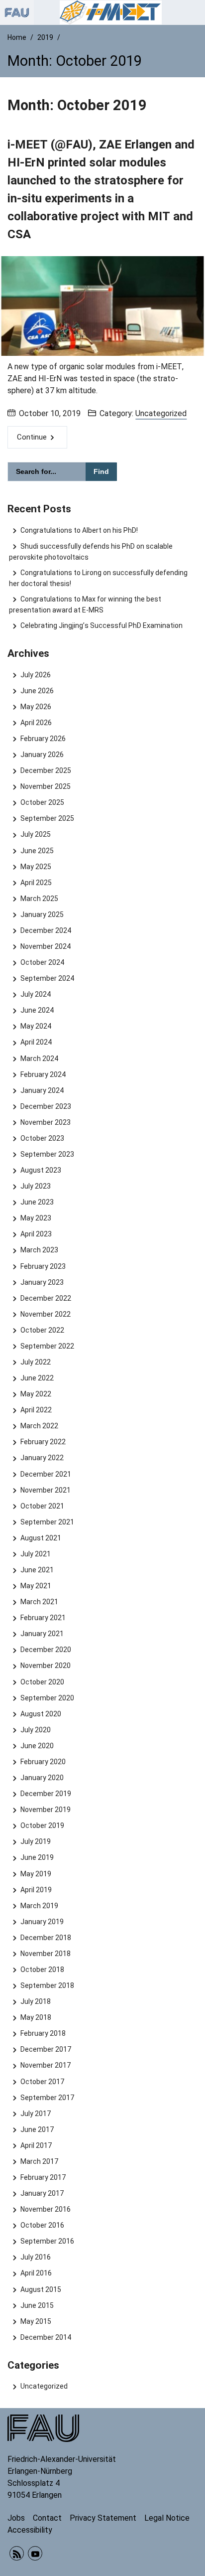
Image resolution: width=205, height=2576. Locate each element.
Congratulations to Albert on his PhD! (79, 530)
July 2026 (35, 675)
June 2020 (37, 1746)
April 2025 (36, 883)
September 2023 (47, 1154)
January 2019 (42, 1922)
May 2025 (36, 867)
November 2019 (45, 1810)
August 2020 (41, 1714)
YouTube (35, 2553)
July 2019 (35, 1841)
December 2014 (46, 2337)
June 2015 (37, 2305)
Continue (32, 437)
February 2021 (43, 1618)
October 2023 (42, 1138)
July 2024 (35, 994)
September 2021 (47, 1522)
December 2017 (46, 2049)
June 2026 (37, 691)
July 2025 (35, 834)
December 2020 (46, 1650)
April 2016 (36, 2273)
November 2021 (45, 1490)
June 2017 (37, 2129)
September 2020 (47, 1698)
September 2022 (47, 1346)
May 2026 (36, 707)
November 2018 (45, 1954)
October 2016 (42, 2225)
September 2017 (47, 2098)
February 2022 (43, 1442)
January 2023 (42, 1282)
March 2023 (39, 1250)
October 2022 (42, 1330)
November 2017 (45, 2065)
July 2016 (35, 2257)
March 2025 (39, 899)
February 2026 (43, 739)
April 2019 (36, 1890)
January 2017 (42, 2193)
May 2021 (36, 1586)
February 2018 (43, 2033)
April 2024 (36, 1042)
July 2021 (35, 1554)
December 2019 (46, 1794)
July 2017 (35, 2114)
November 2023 (45, 1122)
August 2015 (41, 2289)
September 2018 (47, 1985)
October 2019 (42, 1825)
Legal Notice (167, 2518)
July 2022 (35, 1362)
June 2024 (37, 1010)
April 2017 (36, 2145)
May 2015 (36, 2321)
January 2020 (42, 1778)
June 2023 (37, 1202)
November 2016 (45, 2209)
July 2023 (35, 1186)
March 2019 (39, 1906)
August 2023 (41, 1170)
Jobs (16, 2518)
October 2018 (42, 1970)
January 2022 (42, 1458)
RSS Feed (17, 2553)
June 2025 (37, 851)
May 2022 (36, 1394)
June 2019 (37, 1857)
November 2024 (45, 946)
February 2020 (43, 1762)
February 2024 (43, 1074)
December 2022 (46, 1298)
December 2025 (46, 770)
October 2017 (42, 2082)
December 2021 (46, 1474)
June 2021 (37, 1570)
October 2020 (42, 1682)
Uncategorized (161, 413)
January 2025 (42, 914)
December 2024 (46, 930)
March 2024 (39, 1059)
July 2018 (35, 2001)
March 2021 (39, 1602)
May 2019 (36, 1874)
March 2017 (39, 2161)
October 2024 (42, 962)
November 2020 (45, 1666)
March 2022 (39, 1426)
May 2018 (36, 2017)
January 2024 (42, 1090)
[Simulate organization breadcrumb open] (17, 12)
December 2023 (46, 1106)
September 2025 (47, 818)
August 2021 (41, 1538)
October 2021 (42, 1506)
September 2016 (47, 2241)
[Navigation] (195, 12)
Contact (47, 2518)
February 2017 (43, 2177)
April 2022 (36, 1410)
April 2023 (36, 1234)
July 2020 (35, 1730)
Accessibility (30, 2530)
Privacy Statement (103, 2518)
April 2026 (36, 723)
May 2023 (36, 1218)
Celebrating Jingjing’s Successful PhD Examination (101, 625)
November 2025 (45, 786)
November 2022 (45, 1314)
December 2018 (46, 1938)
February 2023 (43, 1266)
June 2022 (37, 1378)
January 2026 (42, 755)
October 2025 (42, 802)
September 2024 (47, 978)
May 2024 (36, 1026)
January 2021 (42, 1634)
